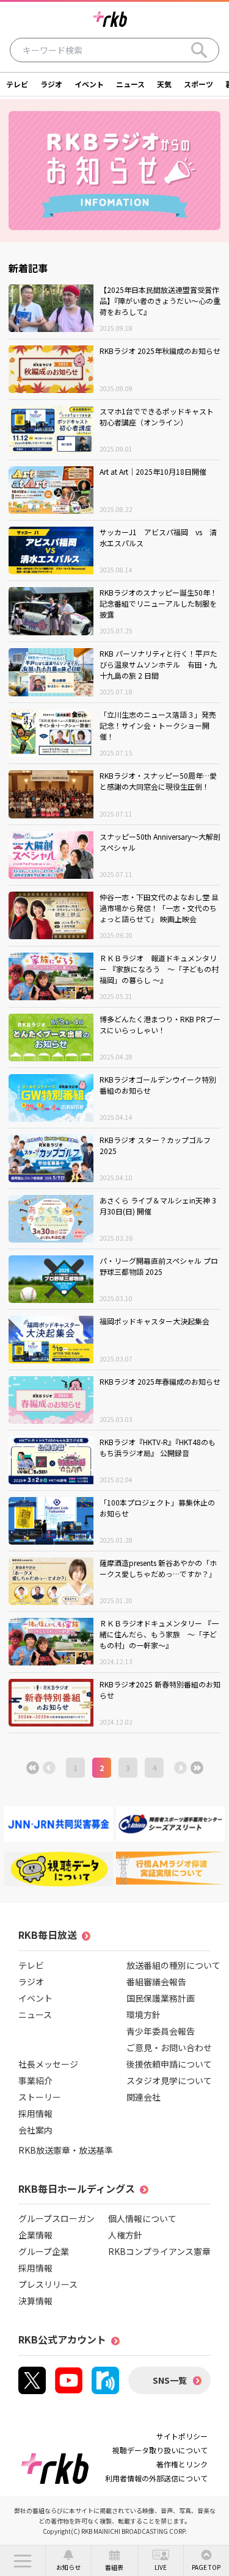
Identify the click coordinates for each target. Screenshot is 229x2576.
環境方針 (144, 2015)
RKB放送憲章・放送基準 (66, 2150)
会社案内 (35, 2130)
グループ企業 (44, 2251)
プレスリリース (48, 2284)
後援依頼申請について (169, 2064)
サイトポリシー (182, 2436)
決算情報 (35, 2301)
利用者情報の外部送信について (156, 2478)
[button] (23, 2561)
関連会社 (144, 2097)
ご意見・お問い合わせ (169, 2047)
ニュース (130, 84)
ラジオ (51, 84)
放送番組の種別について (173, 1965)
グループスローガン (56, 2218)
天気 (164, 84)
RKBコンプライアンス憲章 (159, 2251)
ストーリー (40, 2097)
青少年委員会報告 (161, 2031)
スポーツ (198, 84)
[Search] (199, 50)
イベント (89, 84)
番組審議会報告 (156, 1982)
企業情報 (35, 2235)
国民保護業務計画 (161, 1998)
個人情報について (142, 2218)
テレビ (17, 84)
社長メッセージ (48, 2064)
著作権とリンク (182, 2464)
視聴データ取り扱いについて (160, 2450)
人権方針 (125, 2235)
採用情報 (35, 2113)
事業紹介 (35, 2080)
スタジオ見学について (169, 2080)
